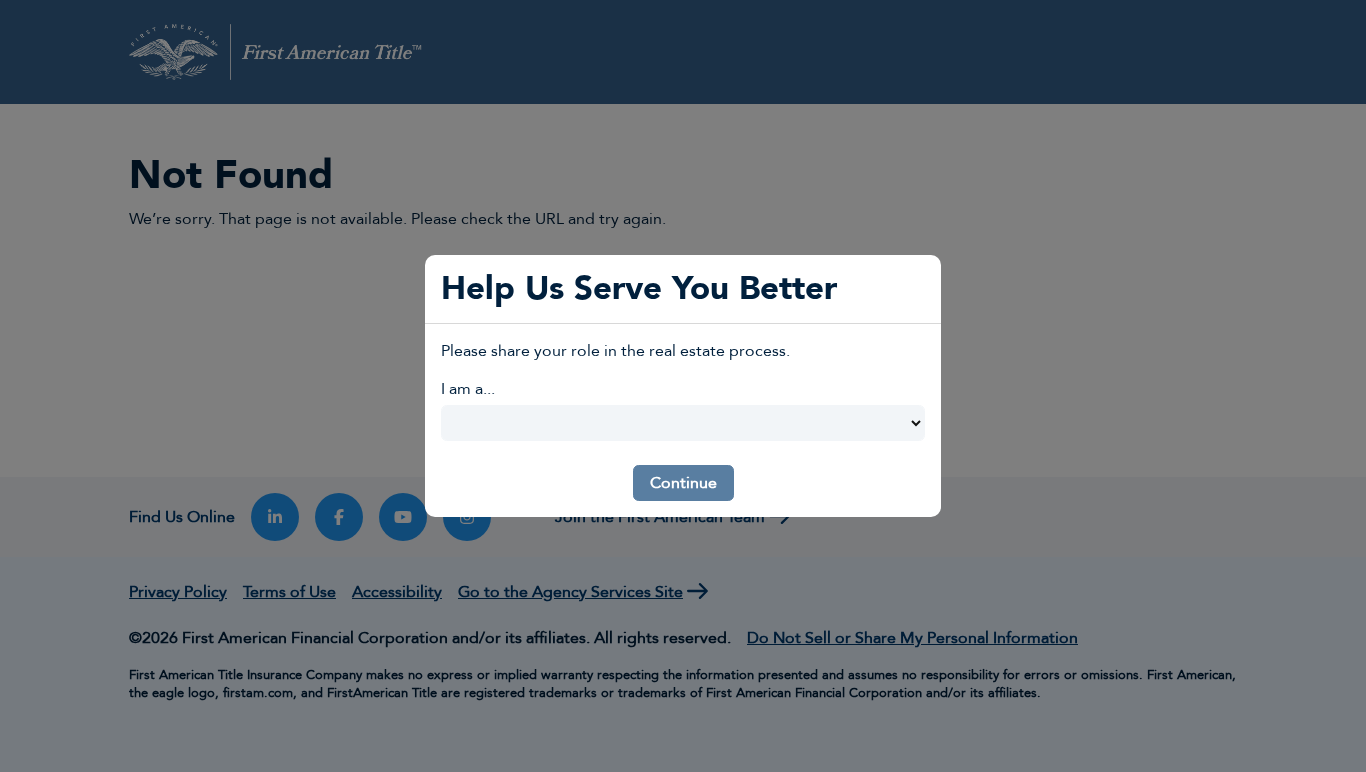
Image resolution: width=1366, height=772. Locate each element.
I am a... (468, 389)
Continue (683, 483)
